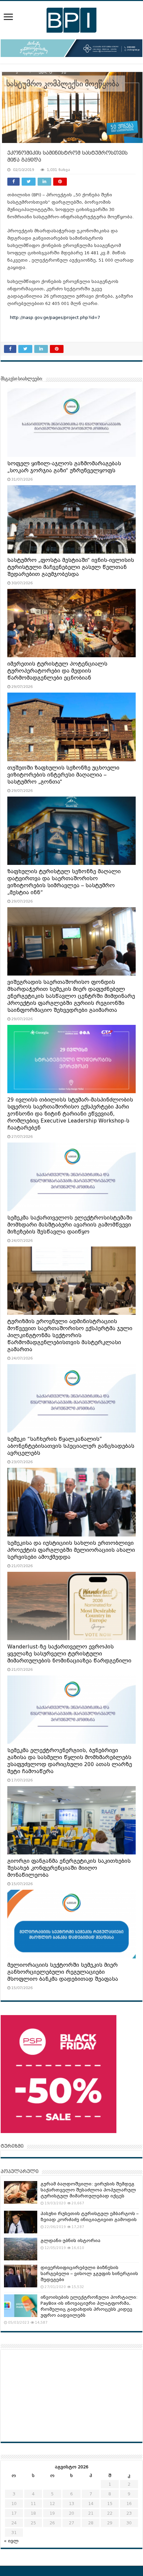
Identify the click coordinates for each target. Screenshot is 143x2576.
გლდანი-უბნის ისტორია (71, 2241)
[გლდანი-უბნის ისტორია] (21, 2249)
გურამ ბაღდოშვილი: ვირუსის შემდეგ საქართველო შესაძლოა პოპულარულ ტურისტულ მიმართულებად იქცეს (88, 2190)
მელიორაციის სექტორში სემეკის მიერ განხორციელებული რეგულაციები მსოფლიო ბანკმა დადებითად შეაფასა (63, 1972)
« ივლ (11, 2541)
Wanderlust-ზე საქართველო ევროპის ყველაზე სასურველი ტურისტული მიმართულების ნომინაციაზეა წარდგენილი (69, 1654)
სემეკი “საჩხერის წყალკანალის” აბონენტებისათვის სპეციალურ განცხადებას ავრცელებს (71, 1446)
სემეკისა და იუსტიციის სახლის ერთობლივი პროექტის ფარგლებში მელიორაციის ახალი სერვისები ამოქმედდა (71, 1550)
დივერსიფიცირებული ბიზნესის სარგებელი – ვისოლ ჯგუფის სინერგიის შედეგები (89, 2274)
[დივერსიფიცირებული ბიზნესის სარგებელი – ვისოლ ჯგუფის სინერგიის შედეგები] (21, 2276)
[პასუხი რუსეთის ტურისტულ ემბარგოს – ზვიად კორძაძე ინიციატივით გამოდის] (21, 2222)
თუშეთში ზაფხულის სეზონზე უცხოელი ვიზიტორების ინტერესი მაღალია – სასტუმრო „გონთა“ (63, 775)
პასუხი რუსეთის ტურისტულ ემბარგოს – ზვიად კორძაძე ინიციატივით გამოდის (90, 2217)
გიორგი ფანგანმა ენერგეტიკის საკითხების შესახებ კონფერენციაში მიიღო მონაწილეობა (69, 1868)
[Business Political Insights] (71, 19)
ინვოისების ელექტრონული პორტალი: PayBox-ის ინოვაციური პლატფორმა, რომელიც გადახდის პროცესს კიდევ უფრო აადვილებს (89, 2306)
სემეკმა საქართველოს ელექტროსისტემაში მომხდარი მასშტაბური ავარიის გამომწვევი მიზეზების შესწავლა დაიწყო (70, 1225)
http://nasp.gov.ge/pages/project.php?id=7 (58, 317)
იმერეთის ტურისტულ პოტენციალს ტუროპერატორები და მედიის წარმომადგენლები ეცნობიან (57, 671)
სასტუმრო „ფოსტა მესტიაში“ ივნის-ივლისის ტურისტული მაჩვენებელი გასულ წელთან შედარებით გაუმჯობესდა (71, 567)
